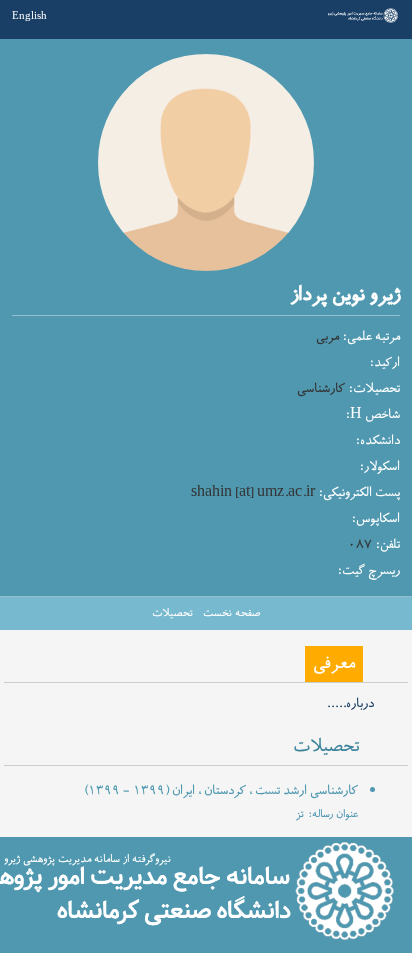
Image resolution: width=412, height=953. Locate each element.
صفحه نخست (231, 613)
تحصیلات (172, 613)
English (29, 15)
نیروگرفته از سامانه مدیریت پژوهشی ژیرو (87, 859)
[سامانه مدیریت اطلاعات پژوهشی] (360, 21)
